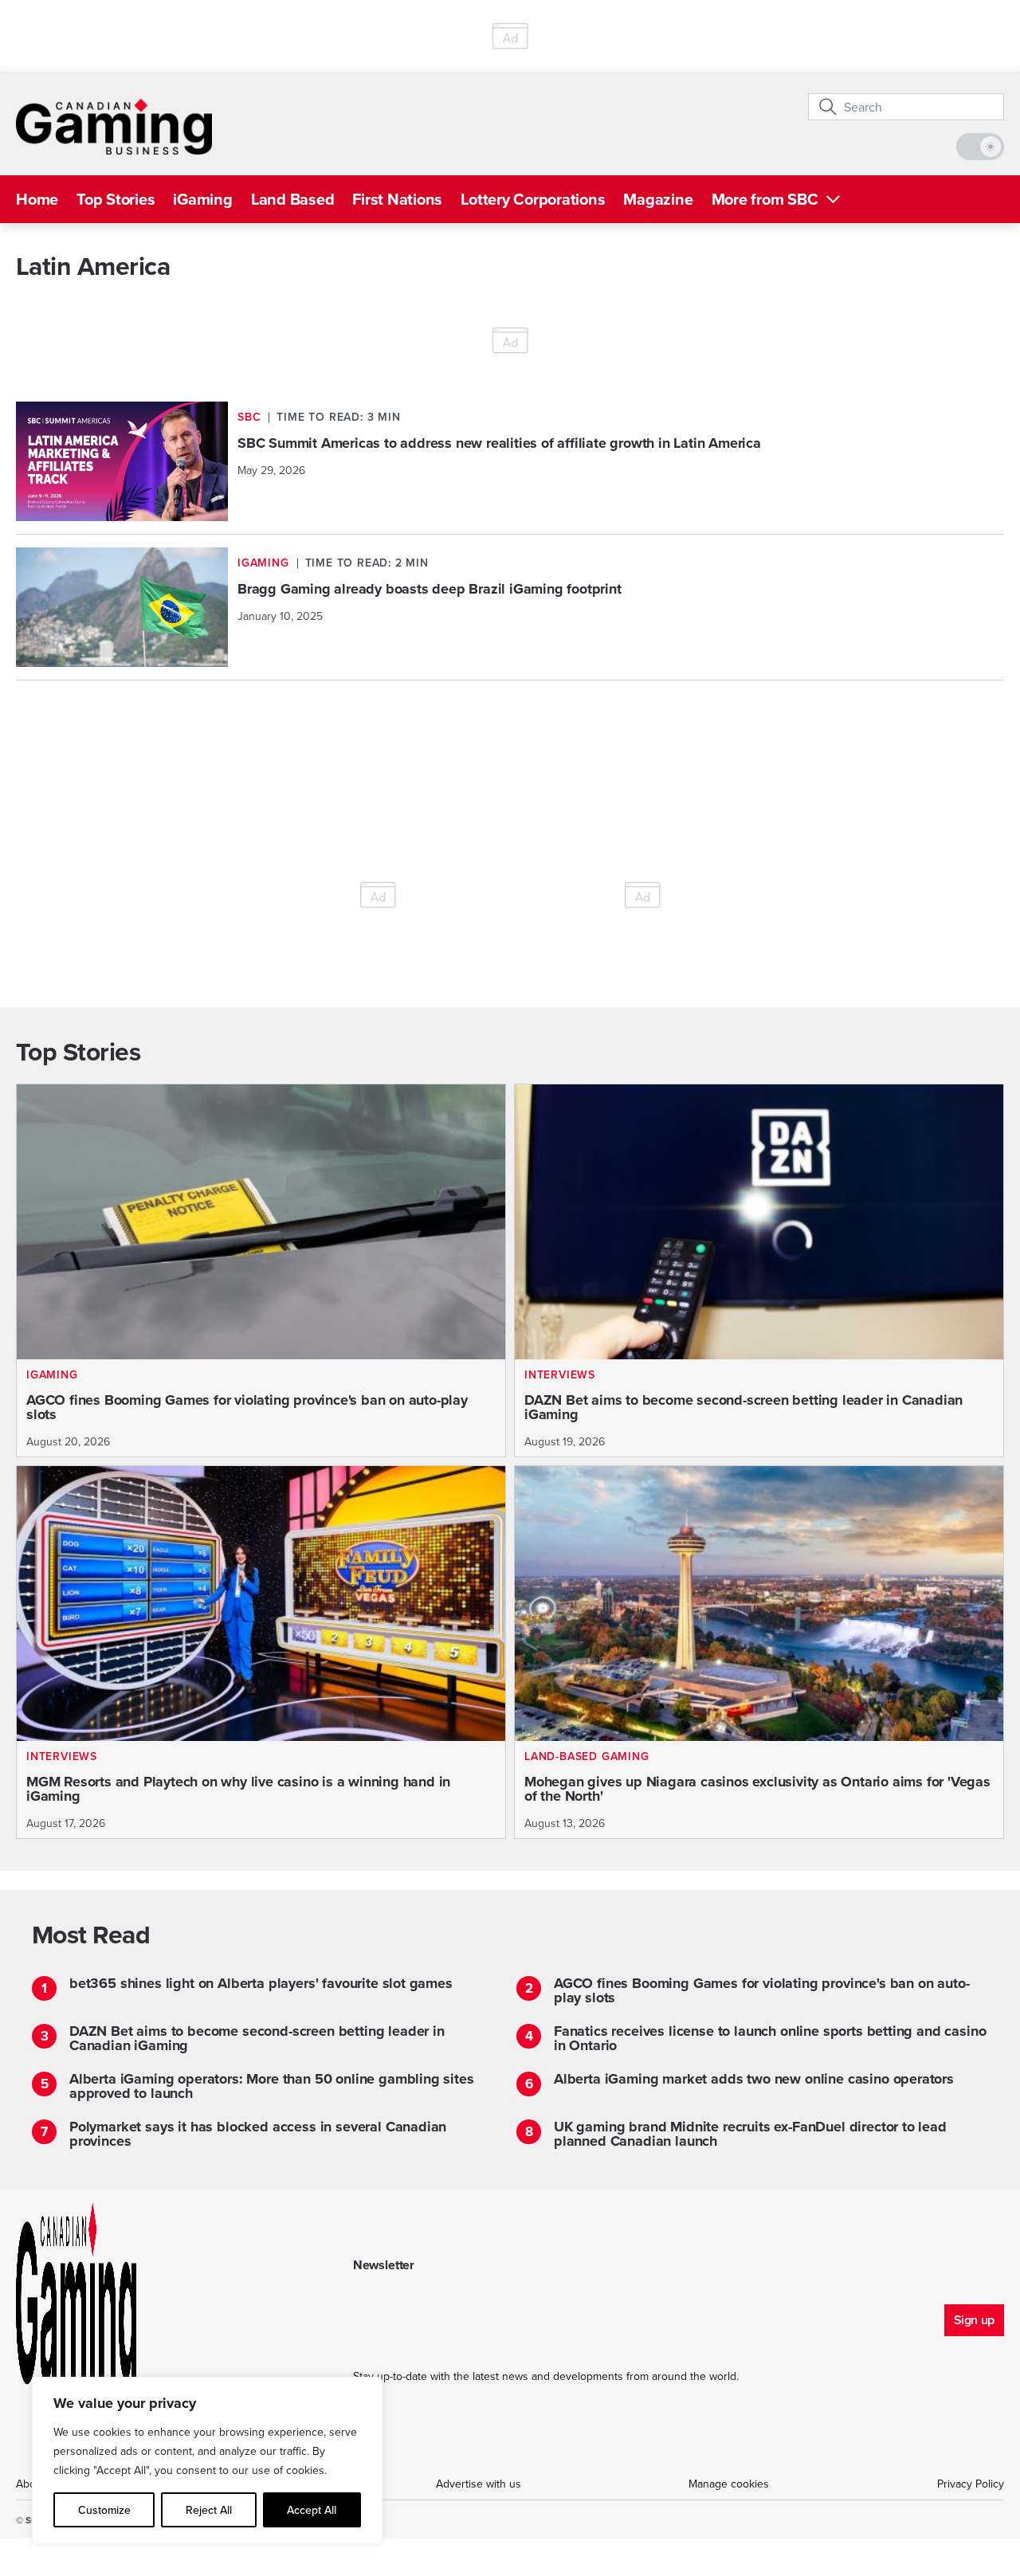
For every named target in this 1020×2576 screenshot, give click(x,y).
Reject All (209, 2510)
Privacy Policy (971, 2484)
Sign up (974, 2320)
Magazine (658, 199)
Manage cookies (729, 2484)
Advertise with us (479, 2484)
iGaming (202, 199)
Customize (104, 2510)
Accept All (312, 2510)
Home (37, 199)
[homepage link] (114, 127)
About (31, 2484)
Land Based (293, 199)
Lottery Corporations (533, 199)
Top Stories (116, 199)
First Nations (397, 199)
